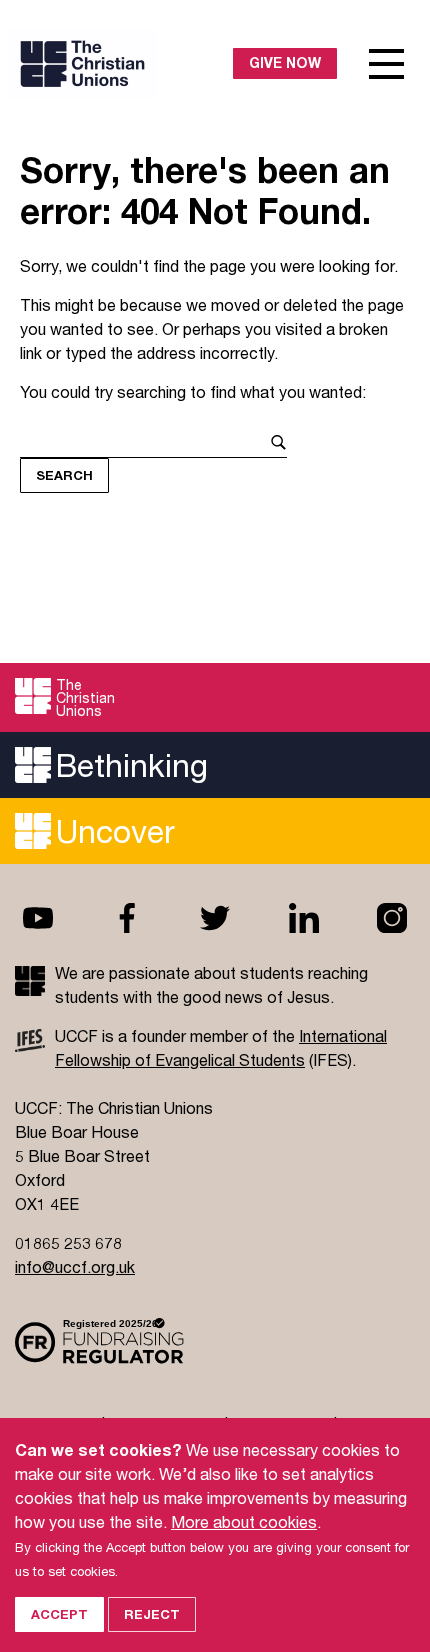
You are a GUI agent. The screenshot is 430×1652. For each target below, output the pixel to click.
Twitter (215, 918)
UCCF (116, 63)
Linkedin (304, 918)
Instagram (392, 918)
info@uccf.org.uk (75, 1266)
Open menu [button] (387, 64)
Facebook (127, 918)
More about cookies (244, 1521)
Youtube (38, 918)
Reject (152, 1614)
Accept (59, 1614)
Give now (285, 62)
